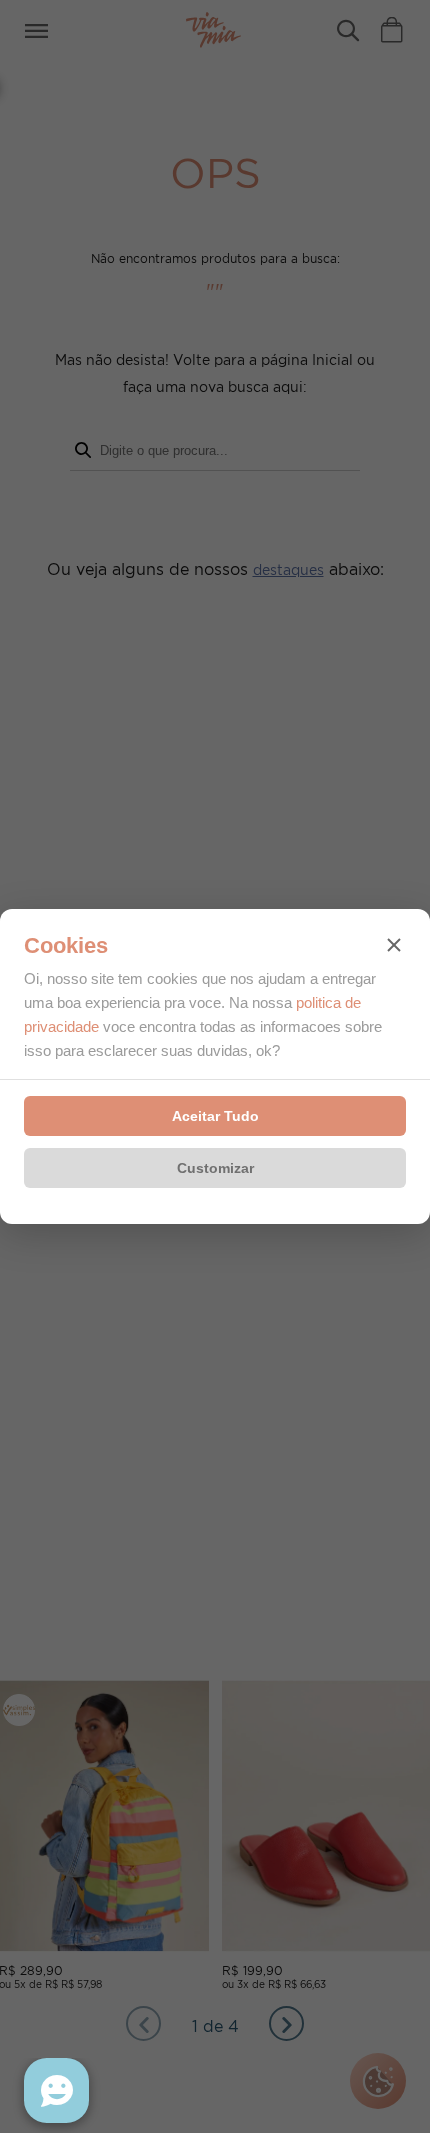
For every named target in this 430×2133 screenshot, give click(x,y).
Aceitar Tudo (215, 1116)
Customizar (215, 1168)
